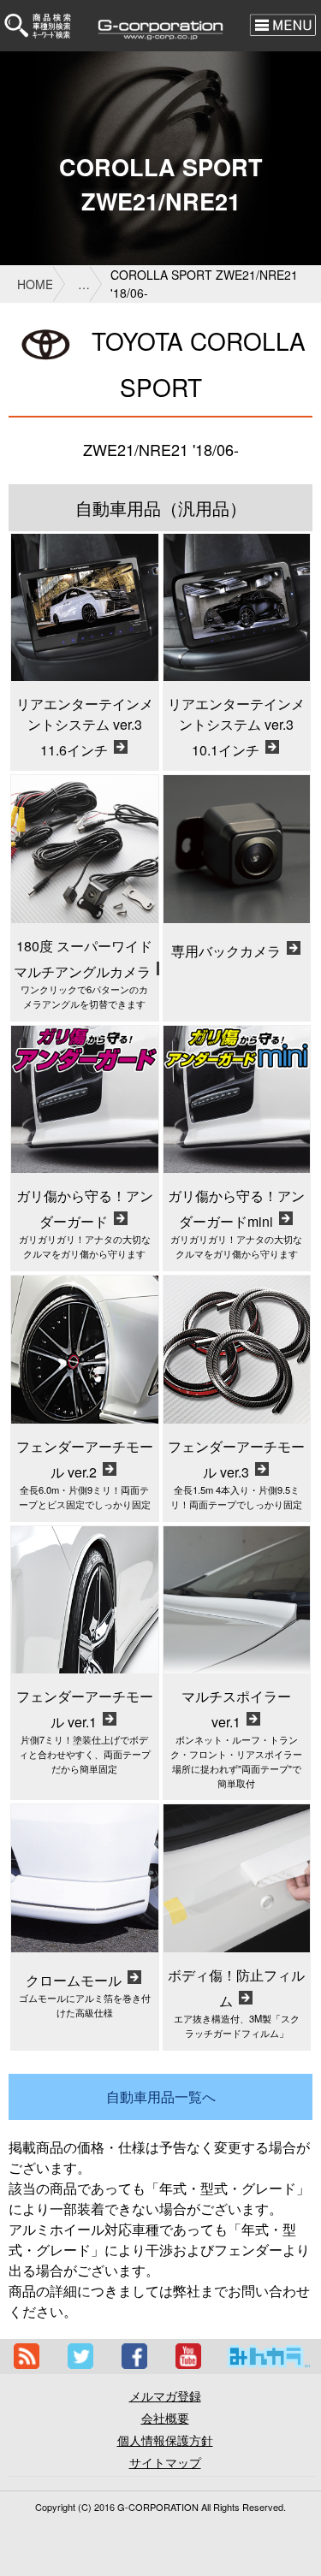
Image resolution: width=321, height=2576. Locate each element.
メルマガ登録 (165, 2395)
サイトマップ (165, 2462)
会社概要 (165, 2418)
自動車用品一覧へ (161, 2096)
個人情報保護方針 (165, 2440)
